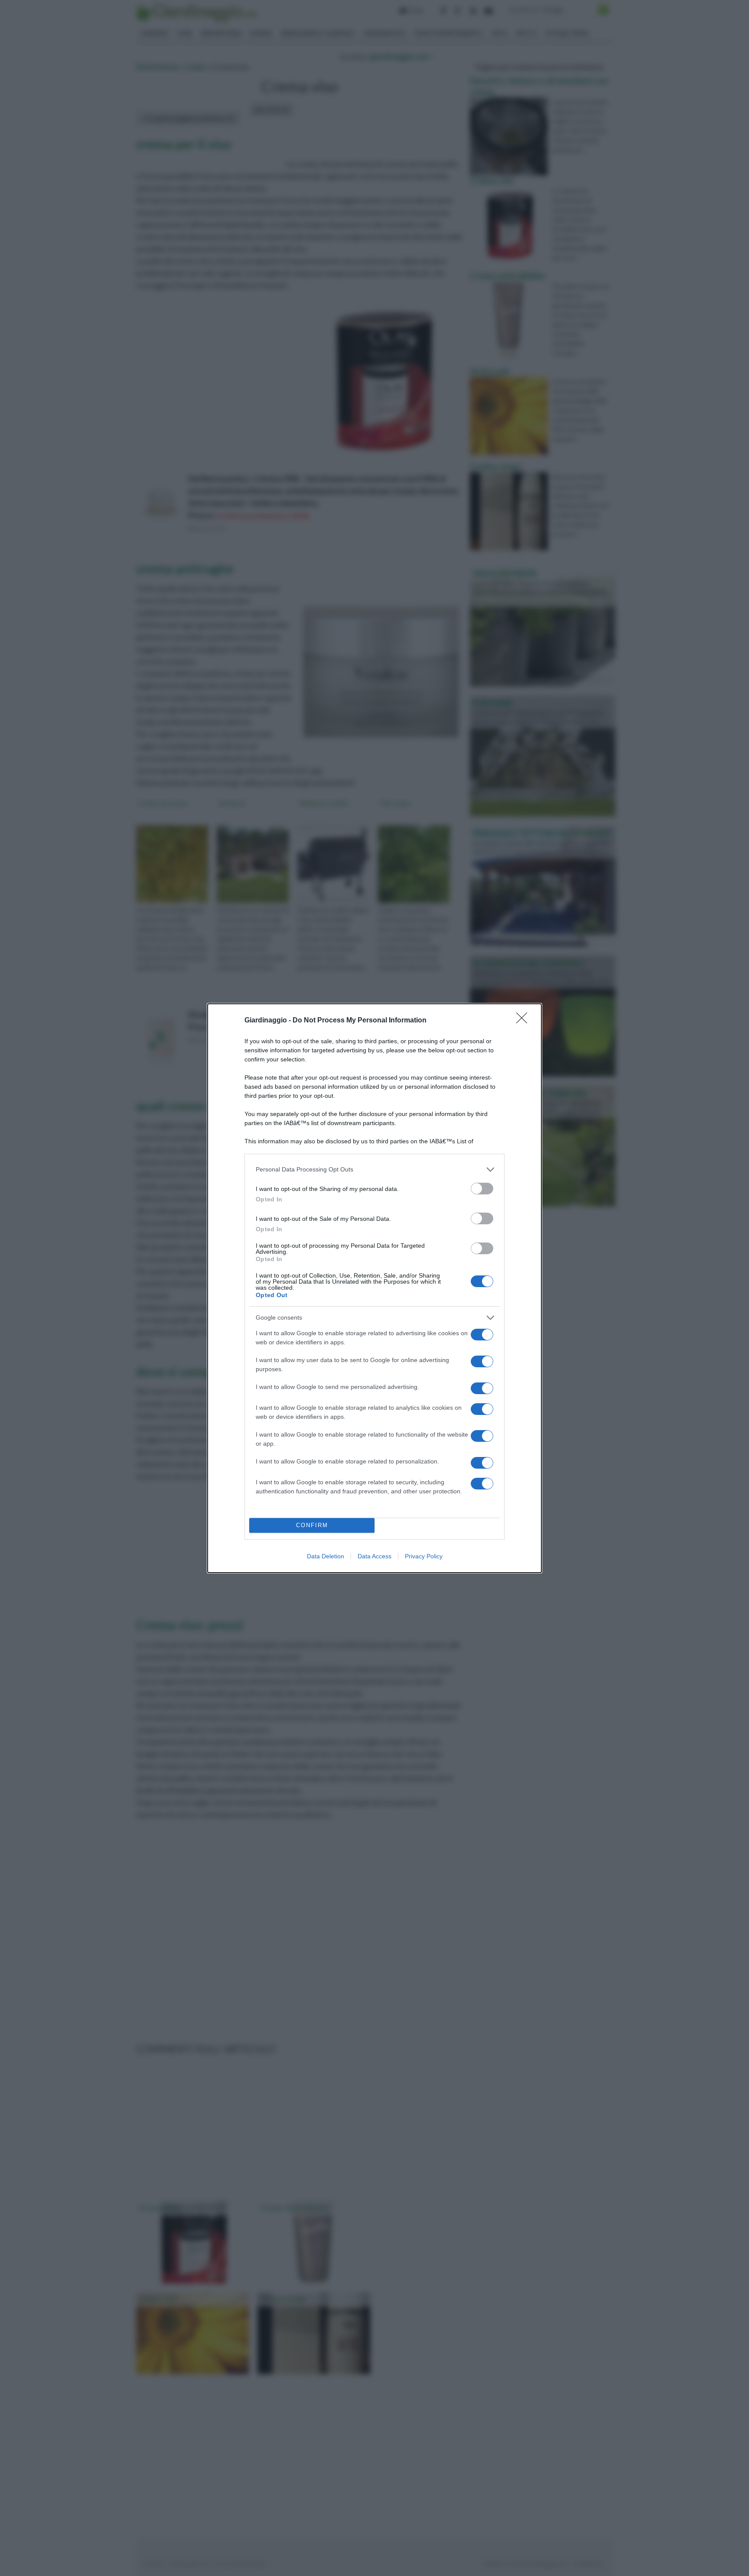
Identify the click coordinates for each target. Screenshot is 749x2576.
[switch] (482, 1189)
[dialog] (374, 1288)
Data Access (374, 1556)
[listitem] (374, 1170)
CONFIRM (312, 1525)
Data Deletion (326, 1556)
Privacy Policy (424, 1556)
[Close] (524, 1021)
